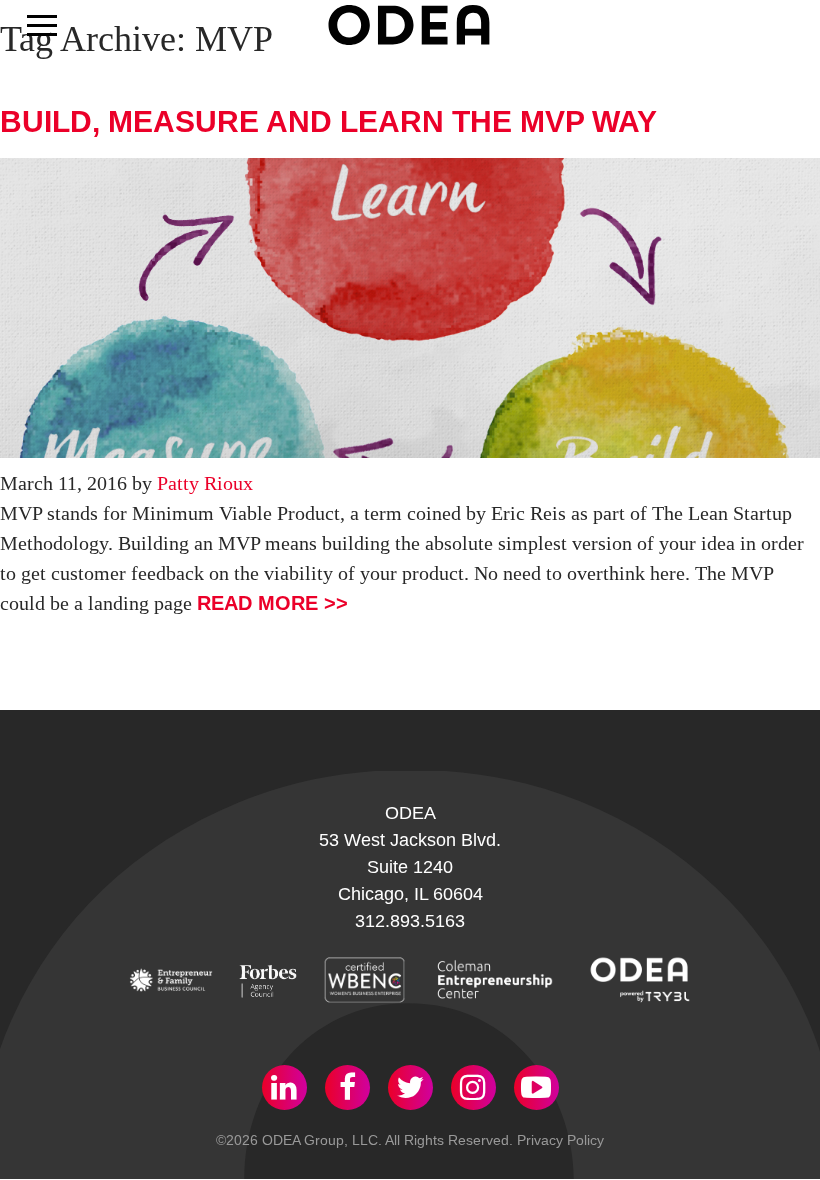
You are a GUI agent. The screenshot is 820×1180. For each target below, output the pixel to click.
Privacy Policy (560, 1140)
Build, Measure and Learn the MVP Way (328, 121)
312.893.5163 (410, 921)
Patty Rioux (205, 483)
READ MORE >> (272, 603)
